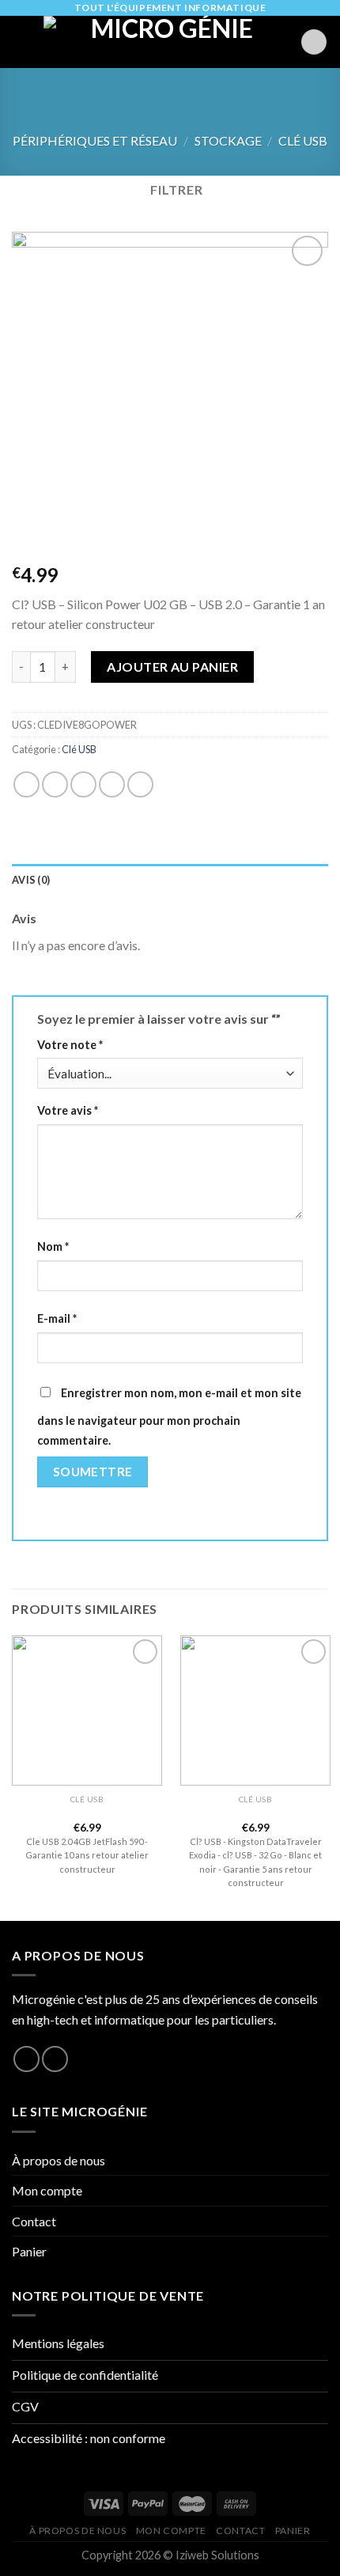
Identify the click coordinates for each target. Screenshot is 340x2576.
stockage (228, 140)
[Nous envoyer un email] (55, 2059)
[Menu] (21, 42)
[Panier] (314, 42)
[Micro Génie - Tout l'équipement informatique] (166, 42)
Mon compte (47, 2190)
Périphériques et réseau (95, 140)
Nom (53, 1246)
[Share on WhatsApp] (26, 784)
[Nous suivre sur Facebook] (26, 2059)
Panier (29, 2251)
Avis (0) (31, 880)
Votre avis (68, 1110)
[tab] (170, 880)
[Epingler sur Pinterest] (140, 784)
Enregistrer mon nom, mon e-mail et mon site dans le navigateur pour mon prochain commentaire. (169, 1417)
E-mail (57, 1318)
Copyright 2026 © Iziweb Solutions (170, 2555)
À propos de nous (59, 2160)
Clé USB (303, 140)
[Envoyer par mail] (112, 784)
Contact (34, 2221)
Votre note (70, 1045)
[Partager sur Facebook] (55, 784)
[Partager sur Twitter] (83, 784)
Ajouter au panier (172, 667)
